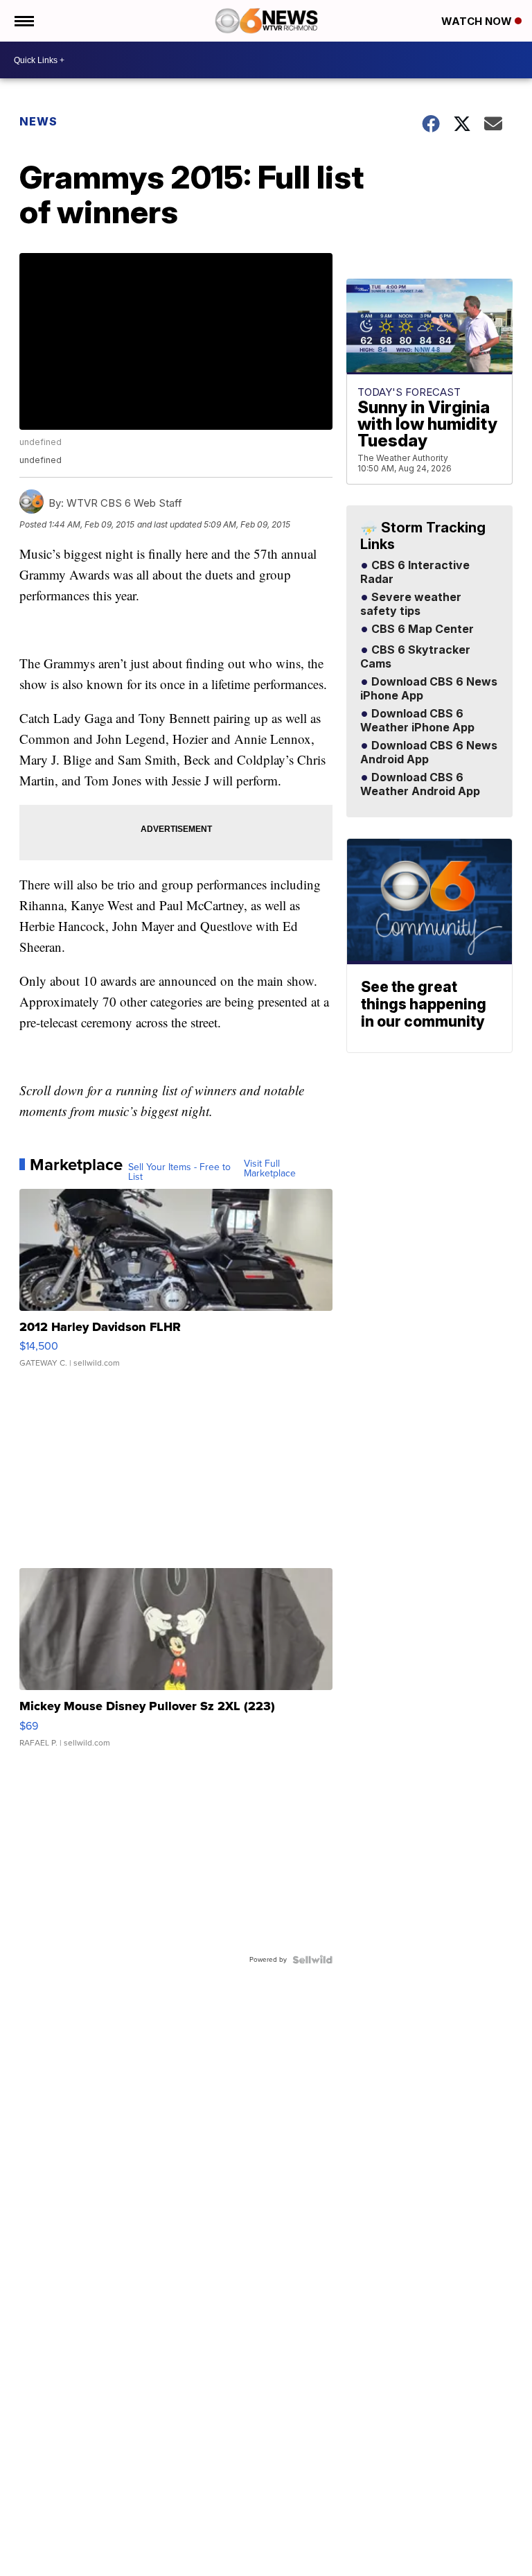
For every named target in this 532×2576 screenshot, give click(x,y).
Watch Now (478, 21)
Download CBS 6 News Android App (429, 753)
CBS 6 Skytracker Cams (415, 657)
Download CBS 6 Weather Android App (420, 785)
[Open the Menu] (23, 21)
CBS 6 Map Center (421, 629)
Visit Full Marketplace (270, 1169)
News (38, 121)
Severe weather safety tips (411, 604)
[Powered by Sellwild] (312, 1960)
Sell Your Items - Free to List (179, 1172)
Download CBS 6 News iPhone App (429, 689)
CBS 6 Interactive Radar (415, 573)
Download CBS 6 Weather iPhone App (417, 721)
